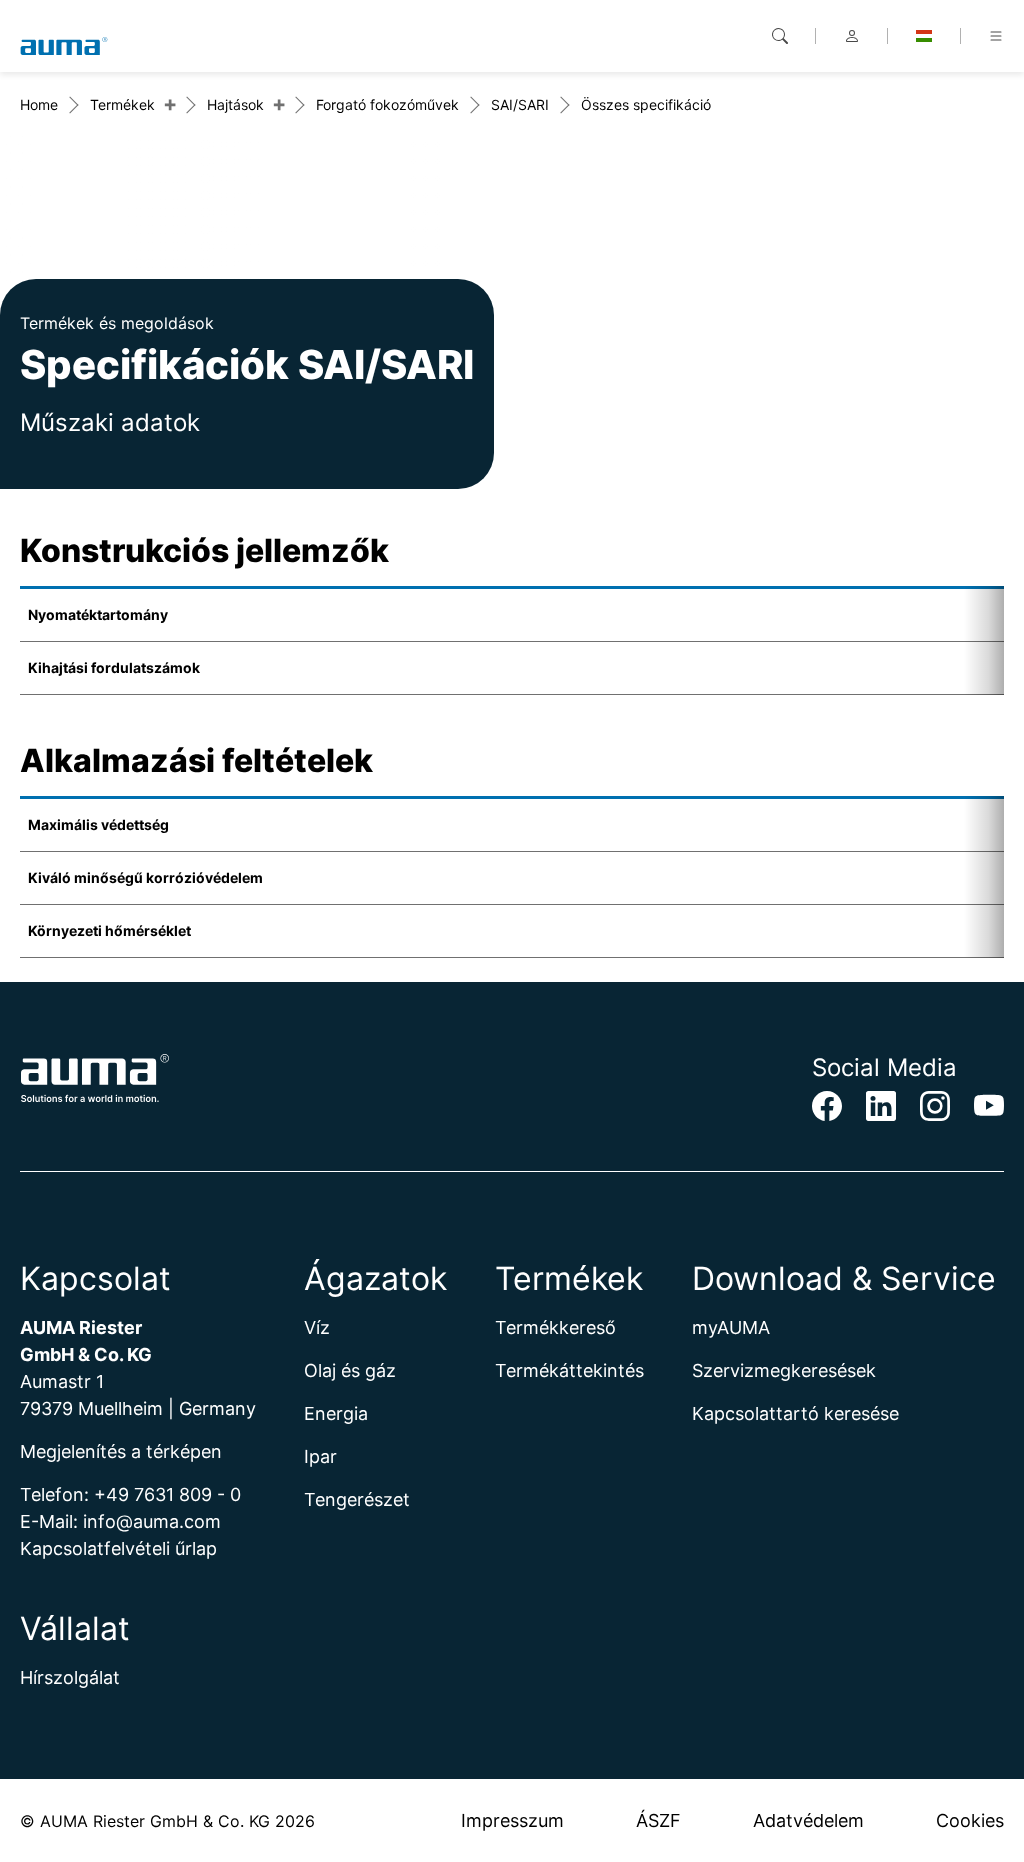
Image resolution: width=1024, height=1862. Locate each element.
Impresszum (512, 1820)
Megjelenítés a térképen (121, 1451)
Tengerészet (357, 1499)
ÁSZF (658, 1820)
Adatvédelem (808, 1820)
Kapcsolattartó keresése (795, 1413)
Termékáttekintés (569, 1370)
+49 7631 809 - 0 (167, 1494)
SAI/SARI (520, 104)
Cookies (970, 1820)
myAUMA (731, 1327)
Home (39, 104)
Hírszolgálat (70, 1677)
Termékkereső (555, 1327)
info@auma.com (152, 1521)
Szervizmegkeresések (784, 1370)
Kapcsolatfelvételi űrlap (118, 1548)
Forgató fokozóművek (387, 104)
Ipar (320, 1456)
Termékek (122, 104)
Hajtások (235, 104)
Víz (317, 1327)
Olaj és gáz (350, 1370)
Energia (336, 1413)
